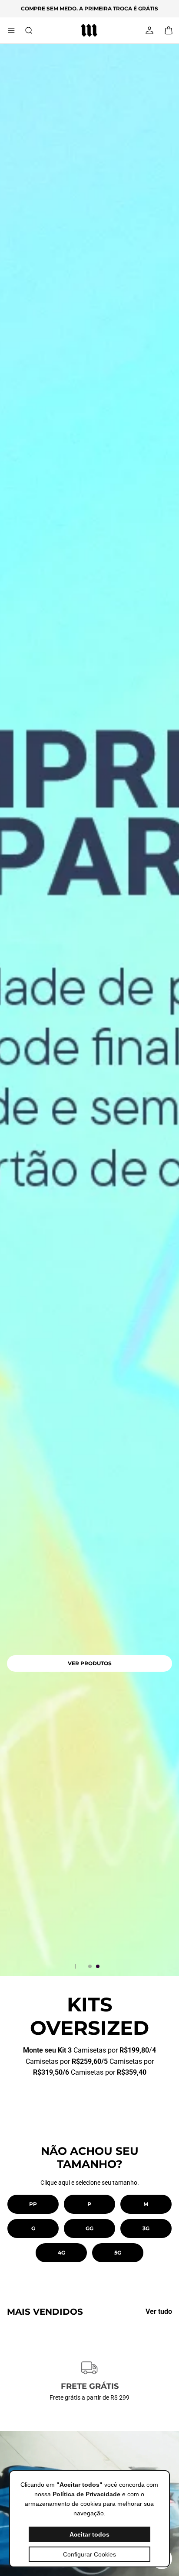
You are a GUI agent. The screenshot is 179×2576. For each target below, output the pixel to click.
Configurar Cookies (89, 2554)
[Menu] (11, 30)
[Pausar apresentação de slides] (77, 1966)
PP (33, 2204)
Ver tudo (159, 2311)
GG (89, 2228)
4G (61, 2253)
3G (146, 2228)
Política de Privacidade (86, 2494)
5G (118, 2253)
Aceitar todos (89, 2534)
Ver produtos (90, 1663)
